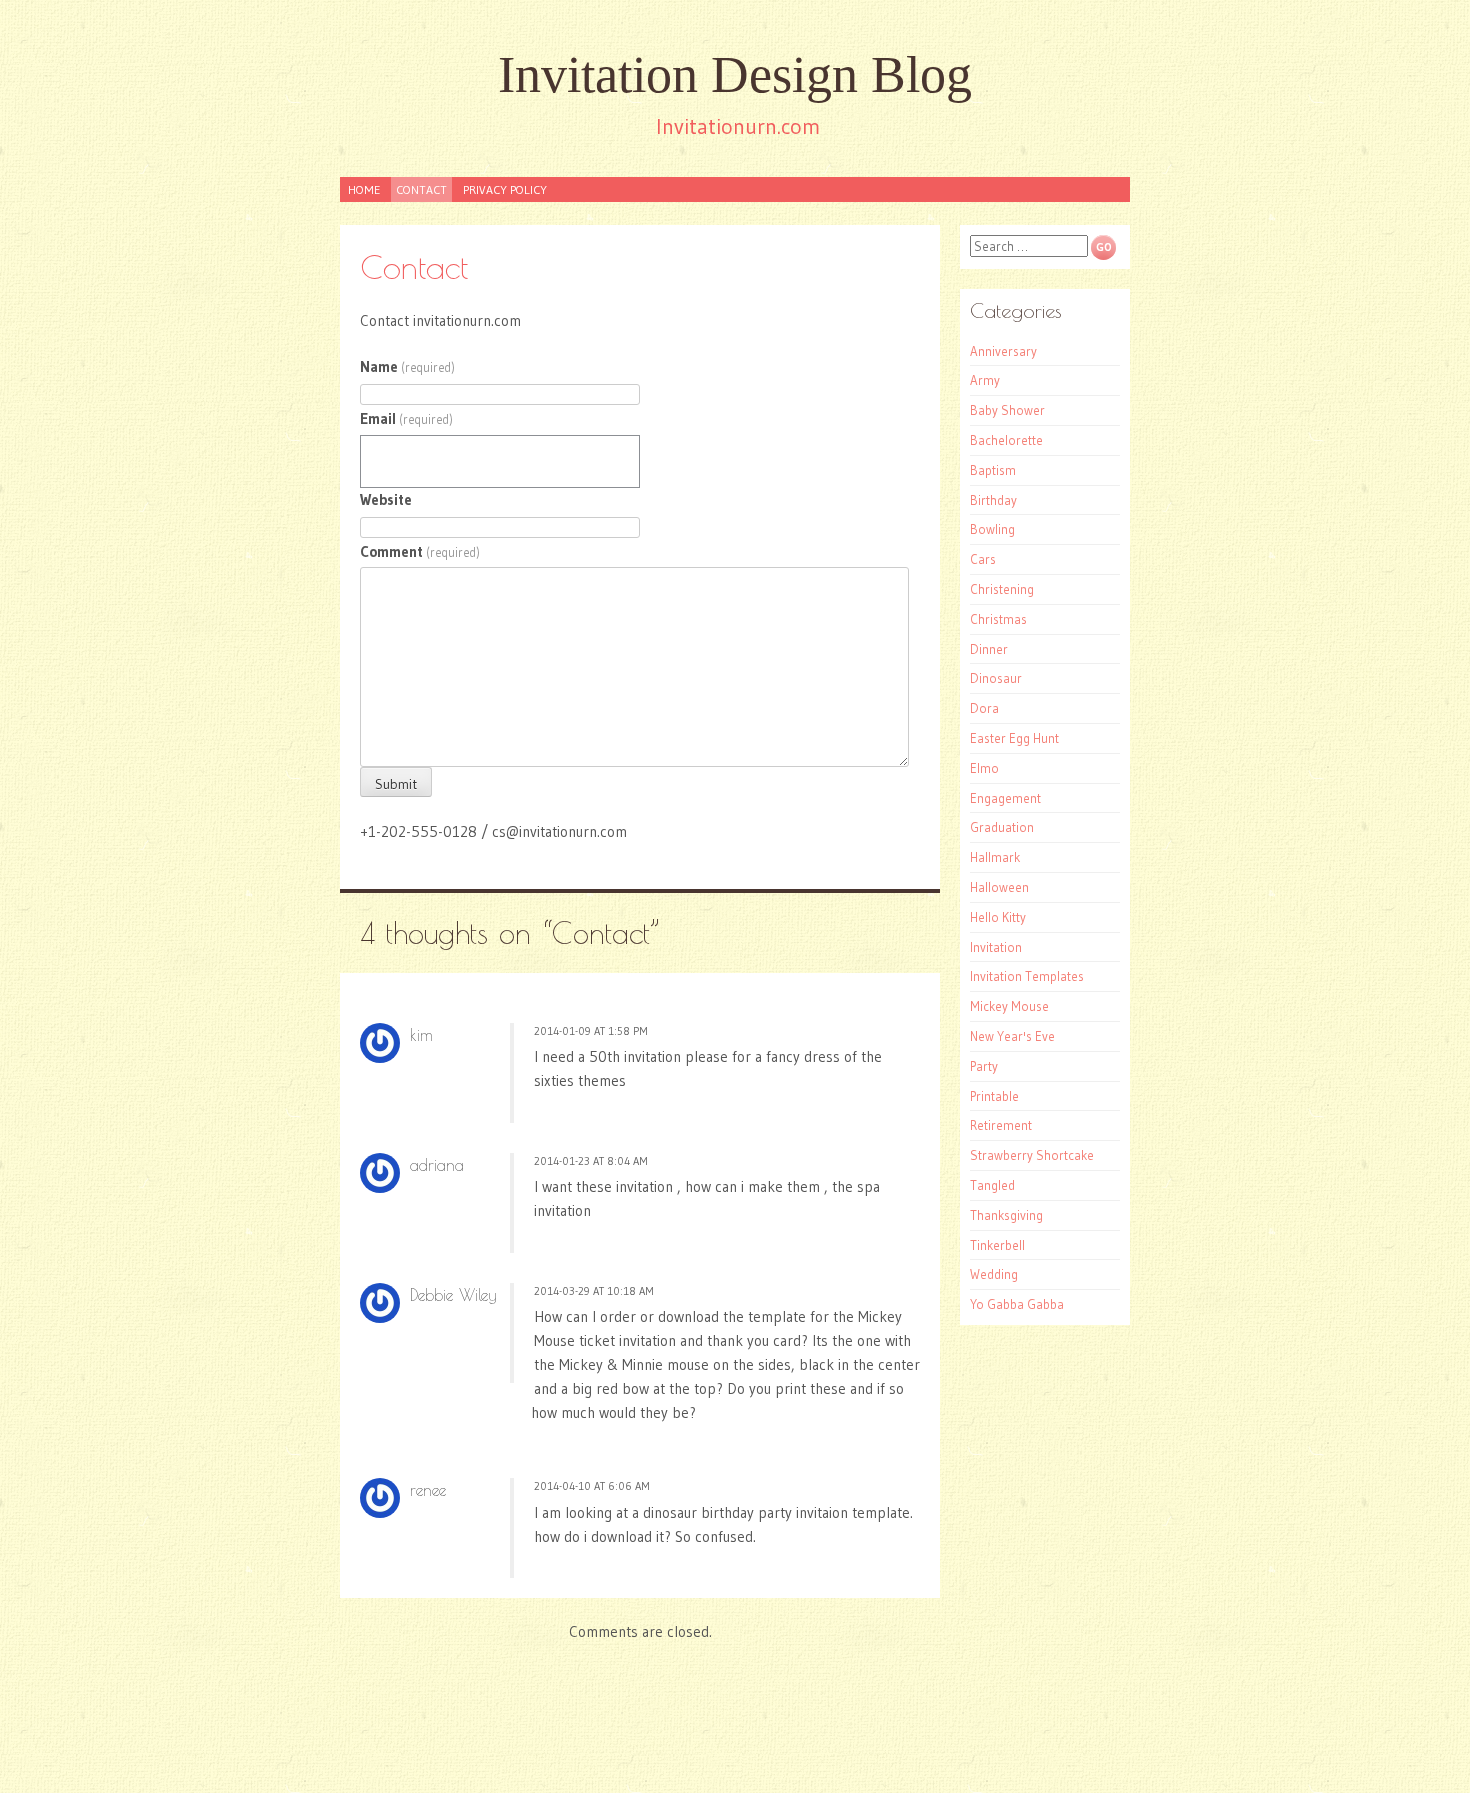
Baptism (993, 470)
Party (984, 1066)
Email (406, 418)
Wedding (994, 1274)
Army (985, 380)
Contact (421, 189)
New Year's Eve (1012, 1036)
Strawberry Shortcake (1032, 1155)
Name (407, 366)
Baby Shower (1007, 410)
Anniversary (1003, 351)
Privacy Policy (505, 189)
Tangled (992, 1185)
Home (364, 189)
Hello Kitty (998, 917)
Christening (1002, 589)
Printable (994, 1096)
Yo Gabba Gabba (1017, 1304)
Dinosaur (996, 678)
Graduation (1002, 827)
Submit (396, 784)
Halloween (999, 887)
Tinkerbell (997, 1245)
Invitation (996, 947)
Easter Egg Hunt (1014, 738)
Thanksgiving (1006, 1215)
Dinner (989, 649)
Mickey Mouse (1009, 1006)
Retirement (1001, 1125)
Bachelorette (1006, 440)
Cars (983, 559)
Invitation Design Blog (735, 74)
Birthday (993, 500)
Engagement (1005, 798)
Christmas (998, 619)
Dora (984, 708)
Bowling (992, 529)
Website (386, 499)
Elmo (984, 768)
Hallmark (995, 857)
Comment (420, 551)
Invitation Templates (1027, 976)
